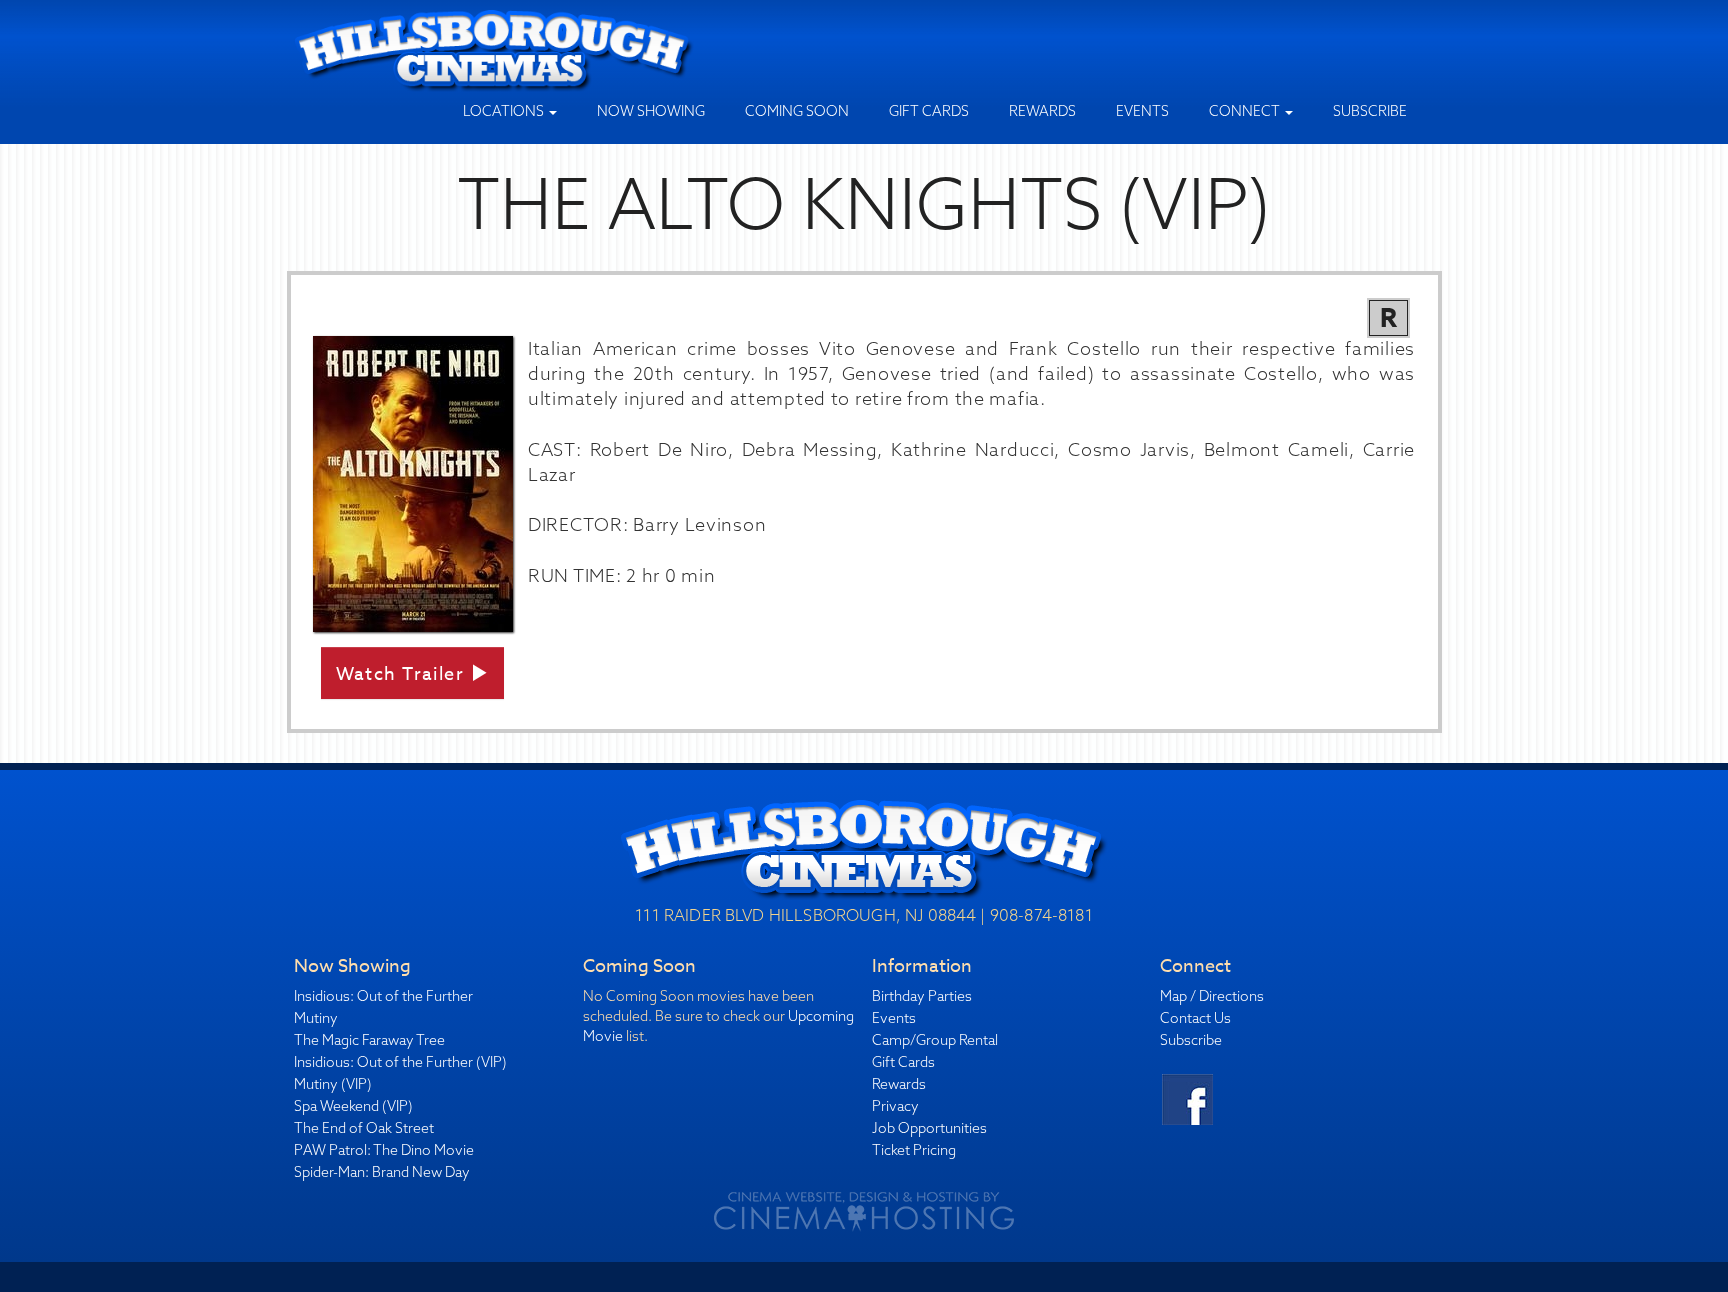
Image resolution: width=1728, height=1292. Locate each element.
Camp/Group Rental (935, 1040)
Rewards (1042, 111)
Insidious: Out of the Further (383, 996)
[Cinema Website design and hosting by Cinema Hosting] (864, 1211)
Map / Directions (1212, 996)
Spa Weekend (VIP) (353, 1106)
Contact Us (1195, 1018)
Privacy (895, 1106)
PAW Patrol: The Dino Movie (384, 1150)
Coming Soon (797, 111)
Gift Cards (929, 111)
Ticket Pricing (914, 1150)
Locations (505, 111)
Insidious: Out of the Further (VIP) (400, 1062)
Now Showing (651, 111)
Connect (1246, 111)
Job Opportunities (929, 1128)
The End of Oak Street (364, 1128)
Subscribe (1370, 111)
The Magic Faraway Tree (369, 1040)
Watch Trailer (403, 674)
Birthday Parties (922, 996)
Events (1142, 111)
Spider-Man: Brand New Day (382, 1172)
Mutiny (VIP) (333, 1084)
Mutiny (316, 1018)
